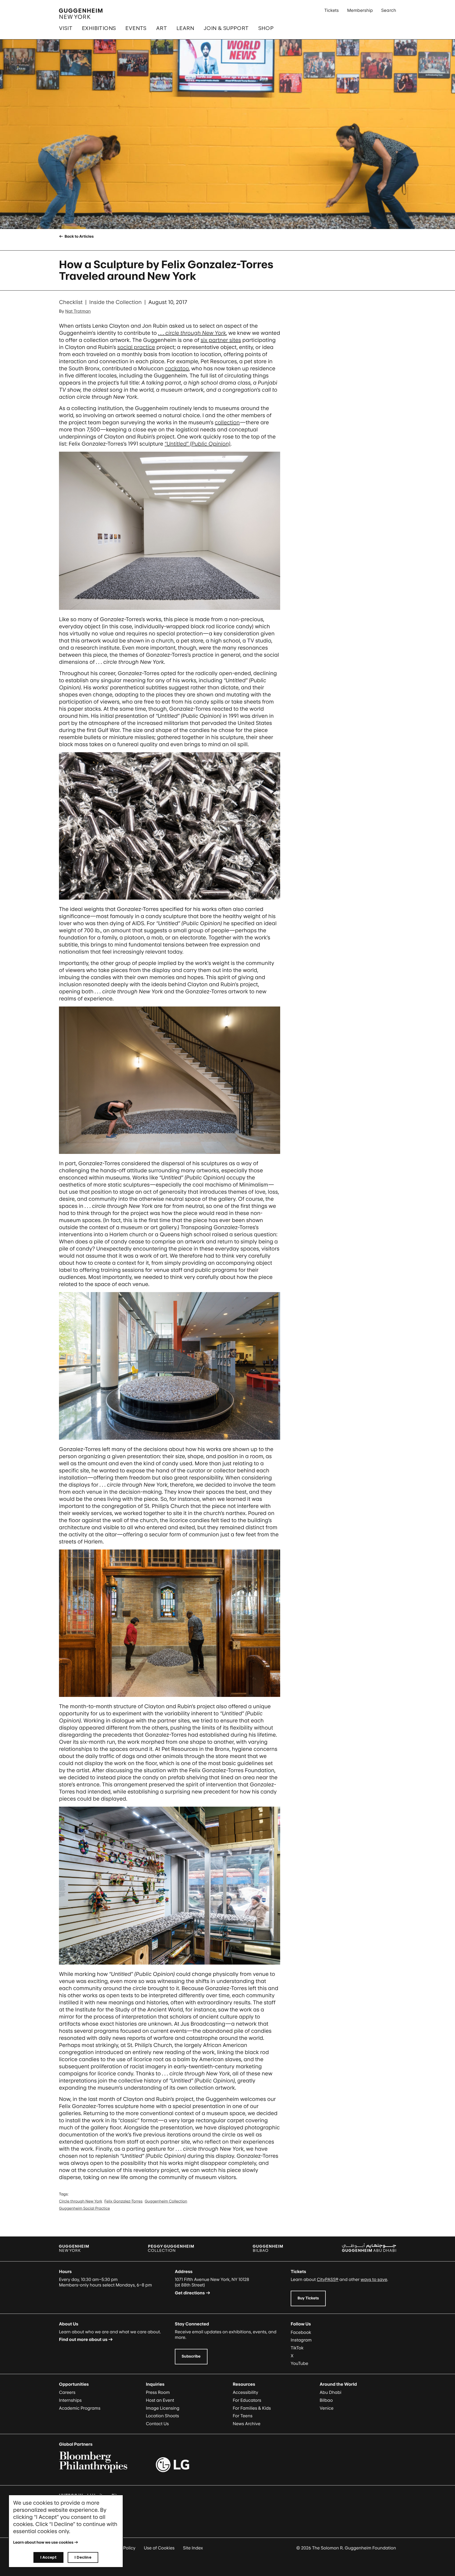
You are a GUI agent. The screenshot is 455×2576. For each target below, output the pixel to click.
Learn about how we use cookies (43, 2542)
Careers (67, 2392)
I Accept (48, 2557)
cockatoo (177, 368)
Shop (266, 28)
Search (389, 10)
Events (136, 28)
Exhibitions (99, 28)
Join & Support (226, 28)
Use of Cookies (159, 2548)
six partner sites (221, 340)
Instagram (301, 2340)
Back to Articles (79, 236)
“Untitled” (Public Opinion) (197, 444)
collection (227, 422)
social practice (136, 347)
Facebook (301, 2332)
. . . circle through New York (192, 333)
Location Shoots (162, 2416)
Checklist (71, 302)
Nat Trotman (78, 311)
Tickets (332, 10)
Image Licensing (163, 2408)
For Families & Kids (252, 2408)
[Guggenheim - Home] (81, 14)
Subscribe (191, 2356)
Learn (185, 28)
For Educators (247, 2400)
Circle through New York (81, 2201)
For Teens (243, 2416)
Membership (360, 10)
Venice (327, 2408)
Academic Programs (80, 2408)
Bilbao (326, 2400)
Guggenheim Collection (166, 2201)
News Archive (247, 2424)
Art (162, 28)
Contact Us (157, 2424)
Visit (66, 28)
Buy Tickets (308, 2298)
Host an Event (160, 2400)
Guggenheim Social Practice (84, 2208)
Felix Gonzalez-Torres (123, 2201)
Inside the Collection (115, 302)
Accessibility (246, 2392)
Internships (70, 2400)
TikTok (297, 2348)
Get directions (190, 2293)
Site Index (193, 2548)
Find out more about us (83, 2339)
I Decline (83, 2557)
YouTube (300, 2363)
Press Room (158, 2392)
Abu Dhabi (330, 2392)
